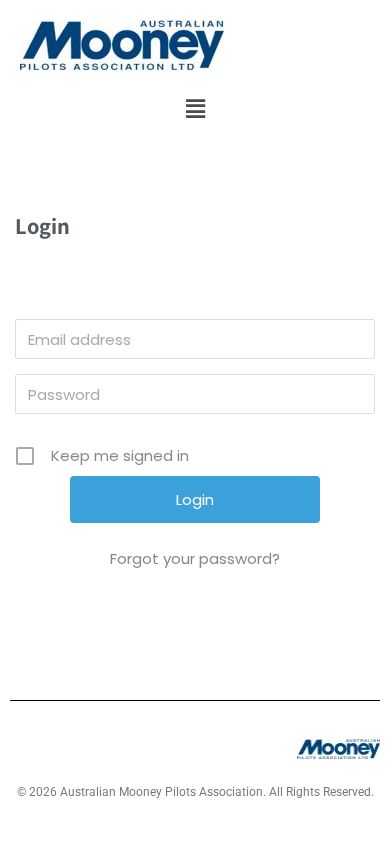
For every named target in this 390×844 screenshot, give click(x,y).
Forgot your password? (195, 558)
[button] (195, 109)
